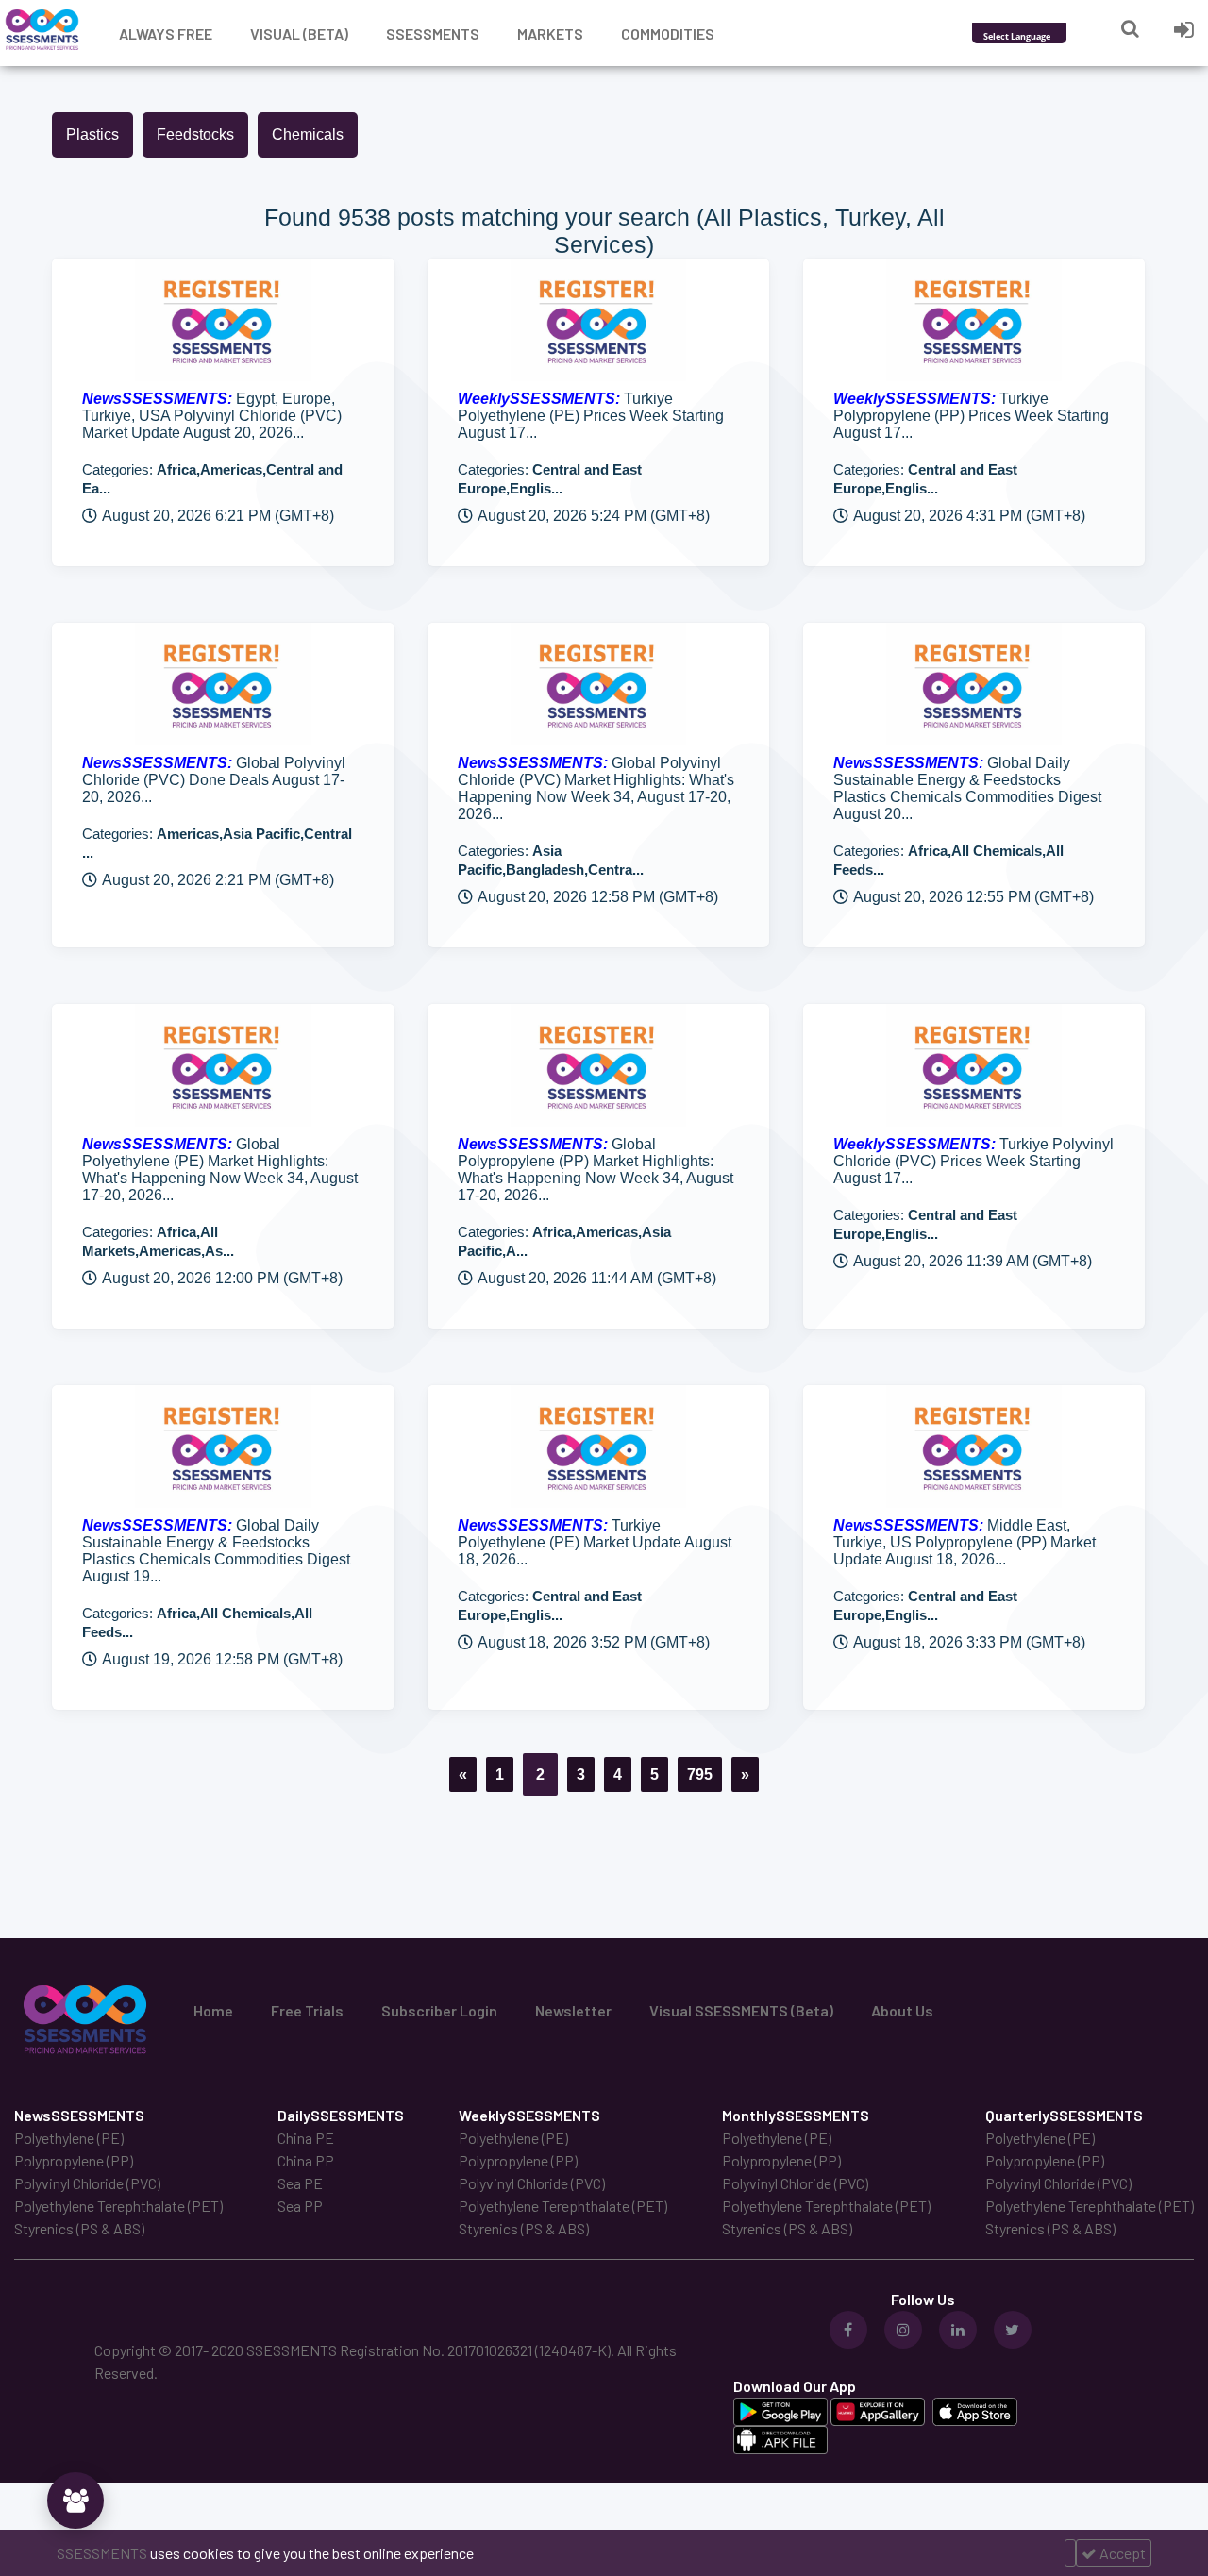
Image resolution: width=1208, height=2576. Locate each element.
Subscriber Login (439, 2010)
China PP (306, 2160)
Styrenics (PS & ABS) (79, 2228)
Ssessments (433, 33)
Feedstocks (195, 134)
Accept (1121, 2553)
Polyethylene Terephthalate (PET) (118, 2206)
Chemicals (308, 134)
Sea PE (300, 2183)
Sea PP (300, 2206)
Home (213, 2010)
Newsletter (573, 2010)
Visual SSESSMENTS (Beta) (741, 2010)
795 (700, 1774)
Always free (166, 33)
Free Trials (307, 2010)
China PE (306, 2138)
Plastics (92, 134)
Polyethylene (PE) (69, 2138)
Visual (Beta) (299, 33)
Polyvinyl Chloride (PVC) (87, 2183)
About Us (902, 2010)
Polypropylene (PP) (74, 2160)
